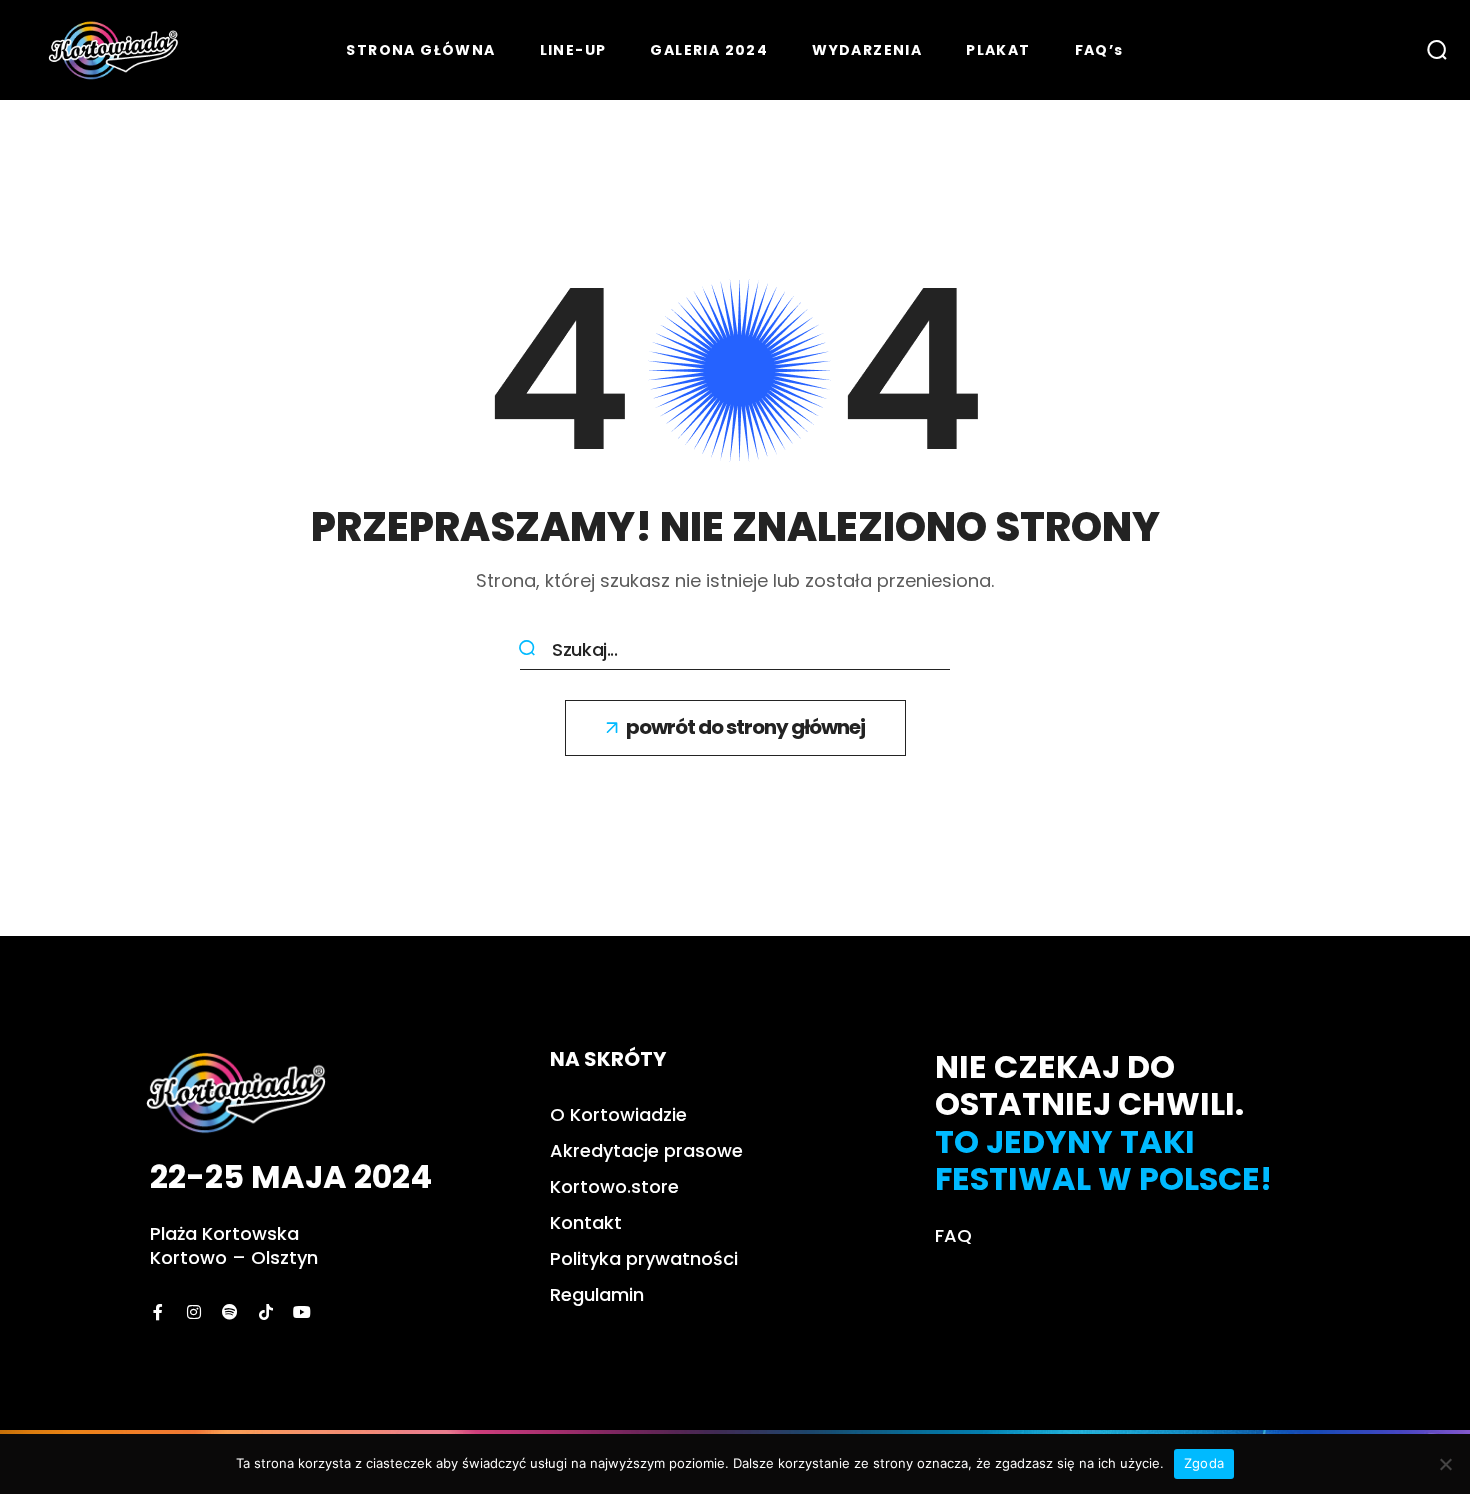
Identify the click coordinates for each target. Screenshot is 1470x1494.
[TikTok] (266, 1312)
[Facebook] (158, 1312)
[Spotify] (230, 1312)
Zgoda (1204, 1463)
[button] (1437, 50)
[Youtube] (302, 1312)
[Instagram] (194, 1312)
